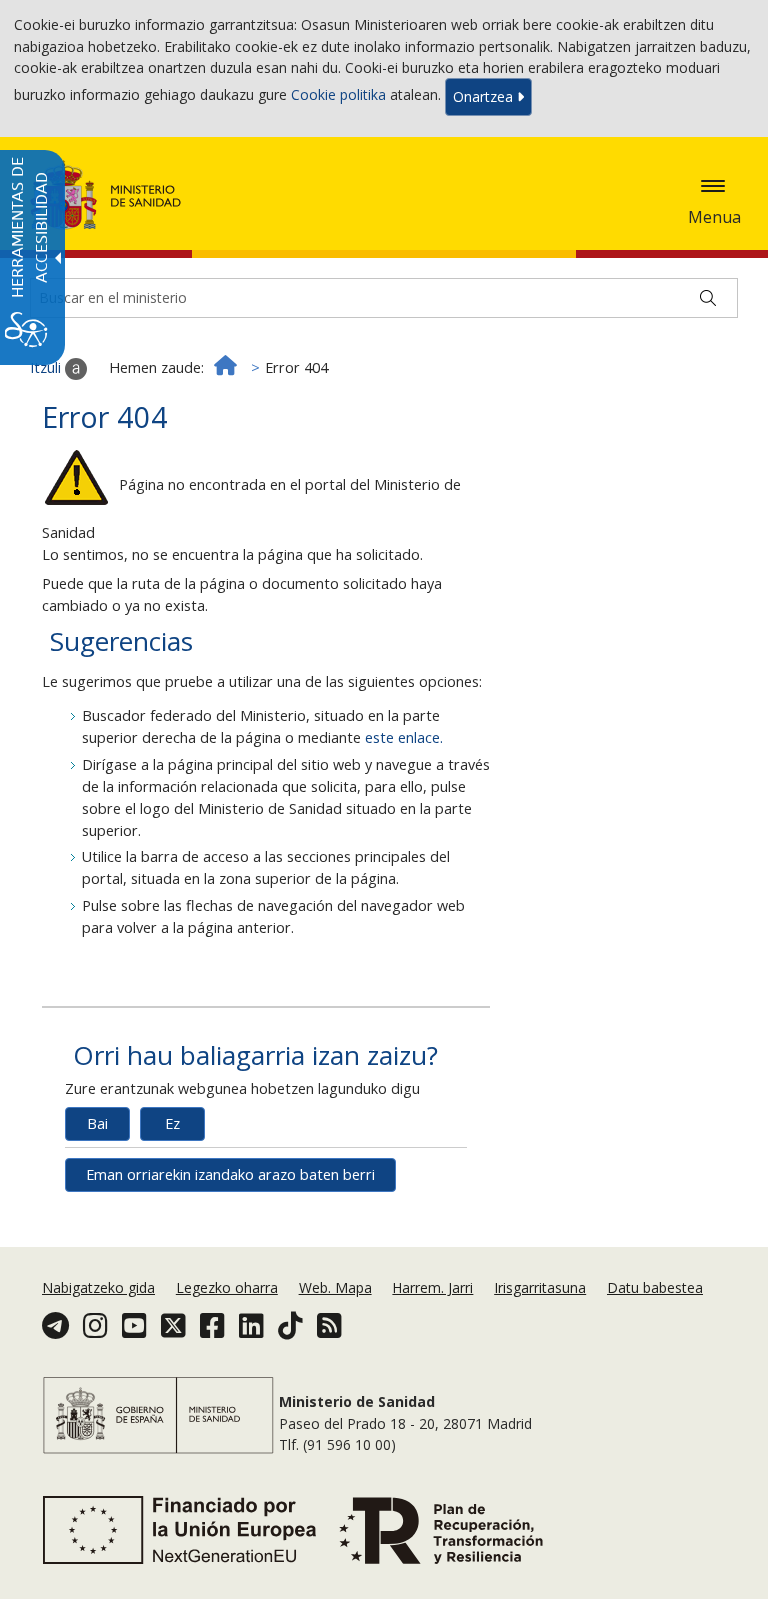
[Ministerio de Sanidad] (106, 195)
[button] (713, 186)
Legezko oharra (227, 1287)
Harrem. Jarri (432, 1287)
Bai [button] (97, 1123)
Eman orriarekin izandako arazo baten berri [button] (230, 1174)
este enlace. (404, 737)
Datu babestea (655, 1287)
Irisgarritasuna (540, 1287)
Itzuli (47, 367)
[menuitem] (100, 1287)
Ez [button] (172, 1123)
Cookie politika (338, 95)
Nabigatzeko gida (98, 1287)
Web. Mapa (335, 1287)
